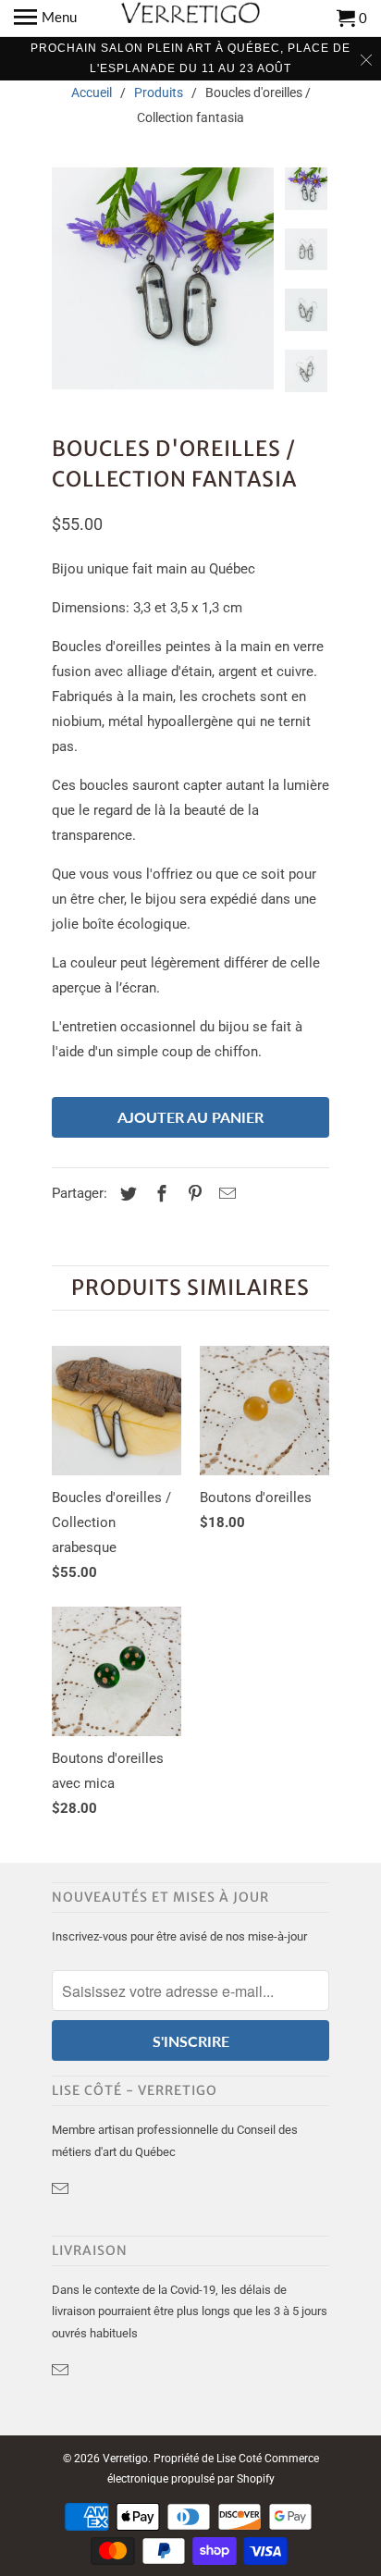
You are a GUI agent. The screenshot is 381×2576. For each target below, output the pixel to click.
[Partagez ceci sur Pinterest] (192, 1194)
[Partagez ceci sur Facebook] (159, 1194)
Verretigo (125, 2459)
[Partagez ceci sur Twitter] (126, 1194)
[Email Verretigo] (62, 2189)
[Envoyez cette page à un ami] (225, 1194)
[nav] (45, 18)
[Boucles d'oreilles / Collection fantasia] (163, 278)
